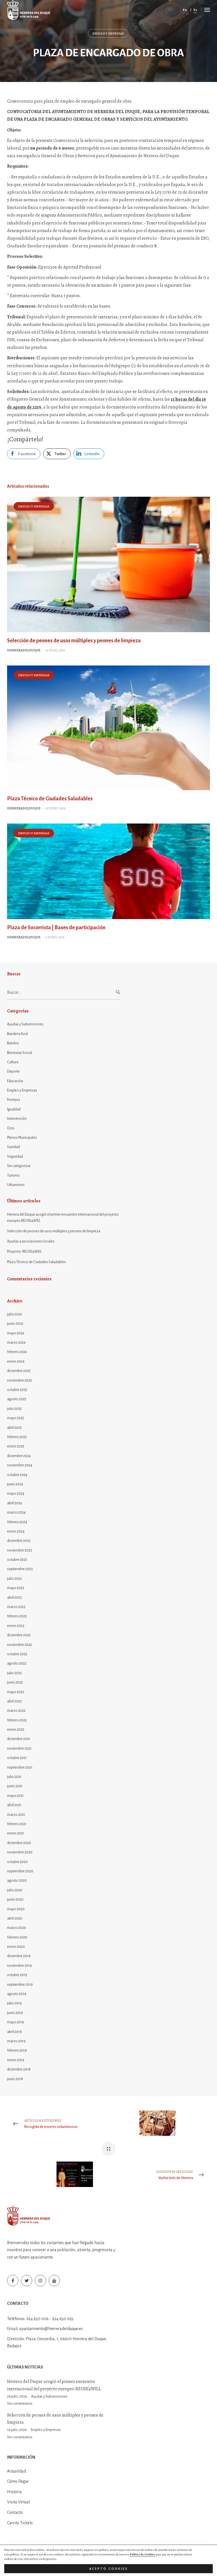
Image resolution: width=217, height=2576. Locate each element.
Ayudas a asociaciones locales (31, 1241)
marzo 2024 (16, 1512)
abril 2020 (15, 1918)
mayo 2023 (16, 1588)
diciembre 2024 (19, 1456)
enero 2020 (16, 1947)
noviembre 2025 (19, 1380)
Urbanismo (16, 1185)
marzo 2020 (17, 1928)
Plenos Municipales (22, 1138)
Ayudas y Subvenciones (25, 1024)
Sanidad (13, 1147)
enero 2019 (16, 2060)
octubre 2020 (17, 1862)
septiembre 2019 (20, 1985)
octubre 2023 (17, 1560)
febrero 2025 (17, 1437)
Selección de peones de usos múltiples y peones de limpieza (74, 641)
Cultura (13, 1062)
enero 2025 (16, 1446)
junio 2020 (15, 1899)
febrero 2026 (17, 1352)
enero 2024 (16, 1531)
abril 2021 (14, 1805)
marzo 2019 (16, 2041)
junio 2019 (15, 2013)
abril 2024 (15, 1503)
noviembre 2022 (19, 1645)
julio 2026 (15, 1314)
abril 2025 (14, 1428)
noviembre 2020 (20, 1852)
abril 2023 (14, 1598)
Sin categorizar (19, 1166)
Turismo (13, 1175)
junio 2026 (15, 1324)
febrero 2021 (17, 1824)
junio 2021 (15, 1786)
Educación (15, 1081)
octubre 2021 (17, 1758)
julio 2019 (14, 2003)
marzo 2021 (16, 1815)
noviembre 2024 (20, 1465)
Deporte (13, 1071)
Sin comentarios (20, 2404)
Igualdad (14, 1109)
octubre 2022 (17, 1654)
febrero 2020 (17, 1937)
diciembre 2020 (19, 1843)
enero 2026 (16, 1362)
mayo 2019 (16, 2022)
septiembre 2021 (20, 1767)
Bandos (13, 1043)
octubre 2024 (17, 1475)
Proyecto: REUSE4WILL (24, 1252)
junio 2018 (15, 2079)
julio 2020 (15, 1890)
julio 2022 (14, 1673)
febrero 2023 (17, 1616)
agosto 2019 (17, 1994)
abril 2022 (14, 1701)
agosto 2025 (17, 1399)
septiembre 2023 (20, 1569)
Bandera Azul (17, 1034)
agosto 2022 (17, 1663)
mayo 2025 (16, 1418)
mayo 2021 (15, 1796)
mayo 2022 (16, 1692)
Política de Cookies (143, 2554)
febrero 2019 (17, 2050)
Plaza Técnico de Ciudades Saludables (50, 799)
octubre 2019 (17, 1975)
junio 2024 (15, 1484)
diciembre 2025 (19, 1371)
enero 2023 (16, 1626)
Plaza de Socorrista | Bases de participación (56, 928)
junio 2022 (15, 1682)
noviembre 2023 (19, 1550)
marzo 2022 (16, 1711)
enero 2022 (16, 1730)
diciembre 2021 (19, 1739)
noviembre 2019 (19, 1966)
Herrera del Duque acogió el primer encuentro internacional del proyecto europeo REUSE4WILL (63, 1218)
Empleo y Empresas (108, 34)
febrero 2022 (17, 1720)
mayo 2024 (16, 1494)
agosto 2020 (17, 1881)
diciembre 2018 (19, 2069)
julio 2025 (14, 1409)
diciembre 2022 (19, 1635)
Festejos (14, 1100)
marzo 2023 (16, 1607)
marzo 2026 (16, 1343)
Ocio (11, 1128)
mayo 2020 (16, 1909)
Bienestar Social (19, 1053)
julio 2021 (14, 1777)
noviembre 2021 (19, 1749)
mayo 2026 (16, 1333)
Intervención (17, 1119)
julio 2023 (14, 1579)
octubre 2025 (17, 1390)
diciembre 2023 (19, 1541)
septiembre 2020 (20, 1871)
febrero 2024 (17, 1522)
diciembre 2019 (19, 1956)
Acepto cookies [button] (109, 2569)
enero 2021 (16, 1833)
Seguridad (15, 1157)
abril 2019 (14, 2032)
